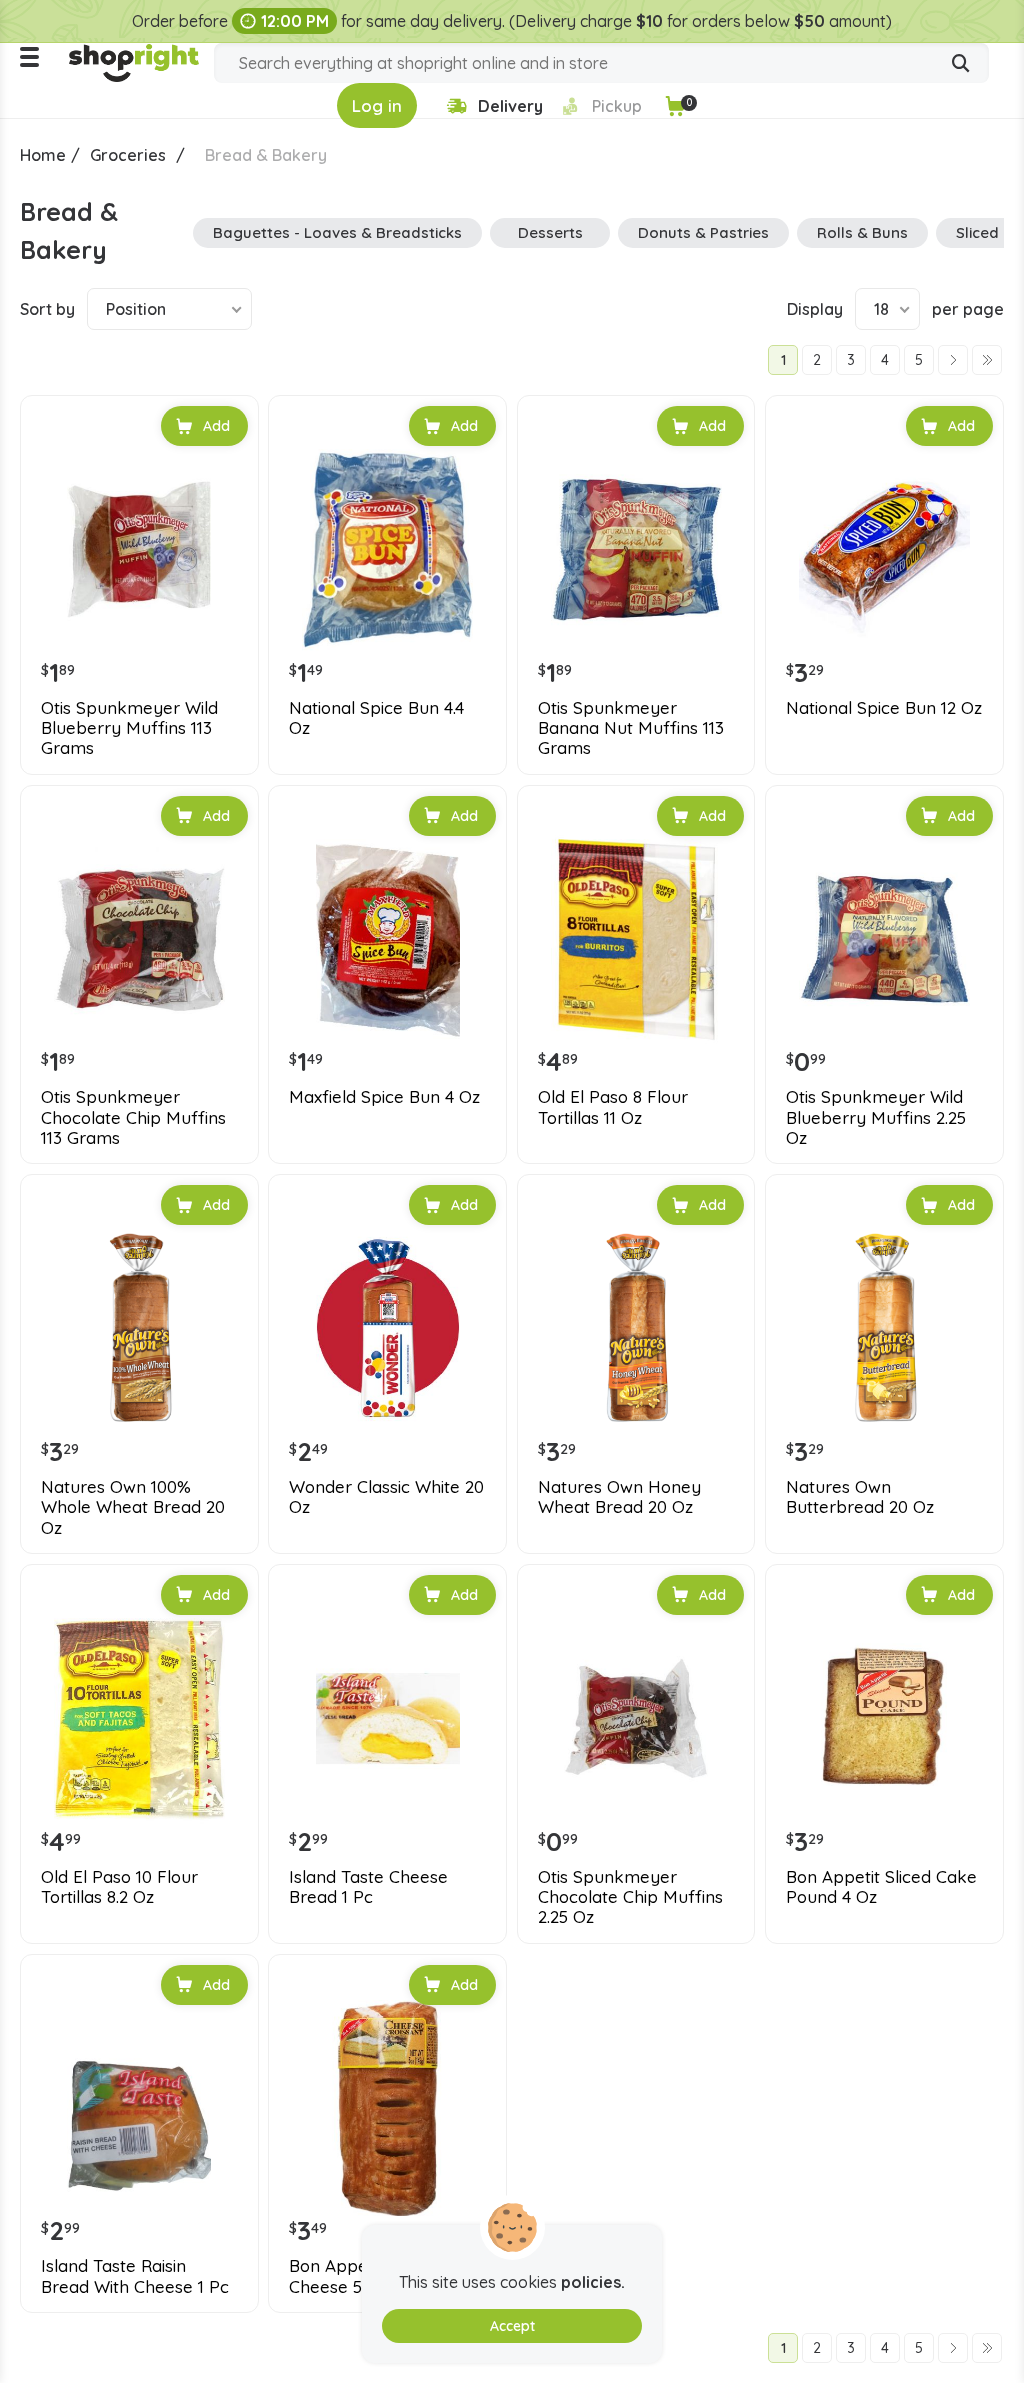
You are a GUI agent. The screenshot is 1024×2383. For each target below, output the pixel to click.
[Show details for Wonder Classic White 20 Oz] (387, 1328)
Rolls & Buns (862, 232)
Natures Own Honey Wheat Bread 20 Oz (619, 1497)
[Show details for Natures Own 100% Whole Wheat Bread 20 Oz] (139, 1328)
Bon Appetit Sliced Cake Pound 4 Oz (881, 1887)
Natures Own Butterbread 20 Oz (860, 1497)
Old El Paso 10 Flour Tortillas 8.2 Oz (119, 1887)
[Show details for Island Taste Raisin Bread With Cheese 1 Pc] (139, 2108)
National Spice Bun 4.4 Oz (376, 718)
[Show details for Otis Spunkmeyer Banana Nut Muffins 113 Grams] (636, 549)
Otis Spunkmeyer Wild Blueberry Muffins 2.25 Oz (876, 1117)
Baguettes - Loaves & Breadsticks (337, 232)
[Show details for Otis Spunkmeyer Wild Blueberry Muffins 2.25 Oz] (884, 939)
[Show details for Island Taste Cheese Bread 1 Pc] (387, 1718)
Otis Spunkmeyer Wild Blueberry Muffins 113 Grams (129, 728)
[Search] (961, 65)
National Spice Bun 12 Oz (884, 708)
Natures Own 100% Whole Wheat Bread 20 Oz (133, 1507)
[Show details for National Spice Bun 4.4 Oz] (387, 549)
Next (953, 360)
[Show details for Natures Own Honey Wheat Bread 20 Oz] (636, 1328)
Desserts (550, 232)
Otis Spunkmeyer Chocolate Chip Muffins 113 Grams (133, 1117)
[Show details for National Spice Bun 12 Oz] (884, 549)
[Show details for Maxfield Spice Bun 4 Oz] (387, 939)
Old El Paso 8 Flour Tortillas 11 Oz (613, 1107)
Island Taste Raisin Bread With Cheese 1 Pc (135, 2276)
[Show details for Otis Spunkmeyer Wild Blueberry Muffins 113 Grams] (139, 549)
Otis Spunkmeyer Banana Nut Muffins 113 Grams (631, 728)
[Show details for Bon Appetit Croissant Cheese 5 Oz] (387, 2108)
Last (987, 360)
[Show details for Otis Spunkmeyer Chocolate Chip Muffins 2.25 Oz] (636, 1718)
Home (43, 155)
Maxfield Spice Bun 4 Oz (384, 1097)
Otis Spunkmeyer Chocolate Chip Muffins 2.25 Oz (630, 1897)
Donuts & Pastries (703, 232)
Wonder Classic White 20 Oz (386, 1497)
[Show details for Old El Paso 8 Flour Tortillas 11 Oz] (636, 939)
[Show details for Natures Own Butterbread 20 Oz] (884, 1328)
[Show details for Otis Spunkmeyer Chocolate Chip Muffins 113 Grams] (139, 939)
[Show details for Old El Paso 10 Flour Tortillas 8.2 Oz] (139, 1718)
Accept (512, 2326)
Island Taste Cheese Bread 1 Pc (368, 1887)
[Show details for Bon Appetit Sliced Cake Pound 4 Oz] (884, 1718)
